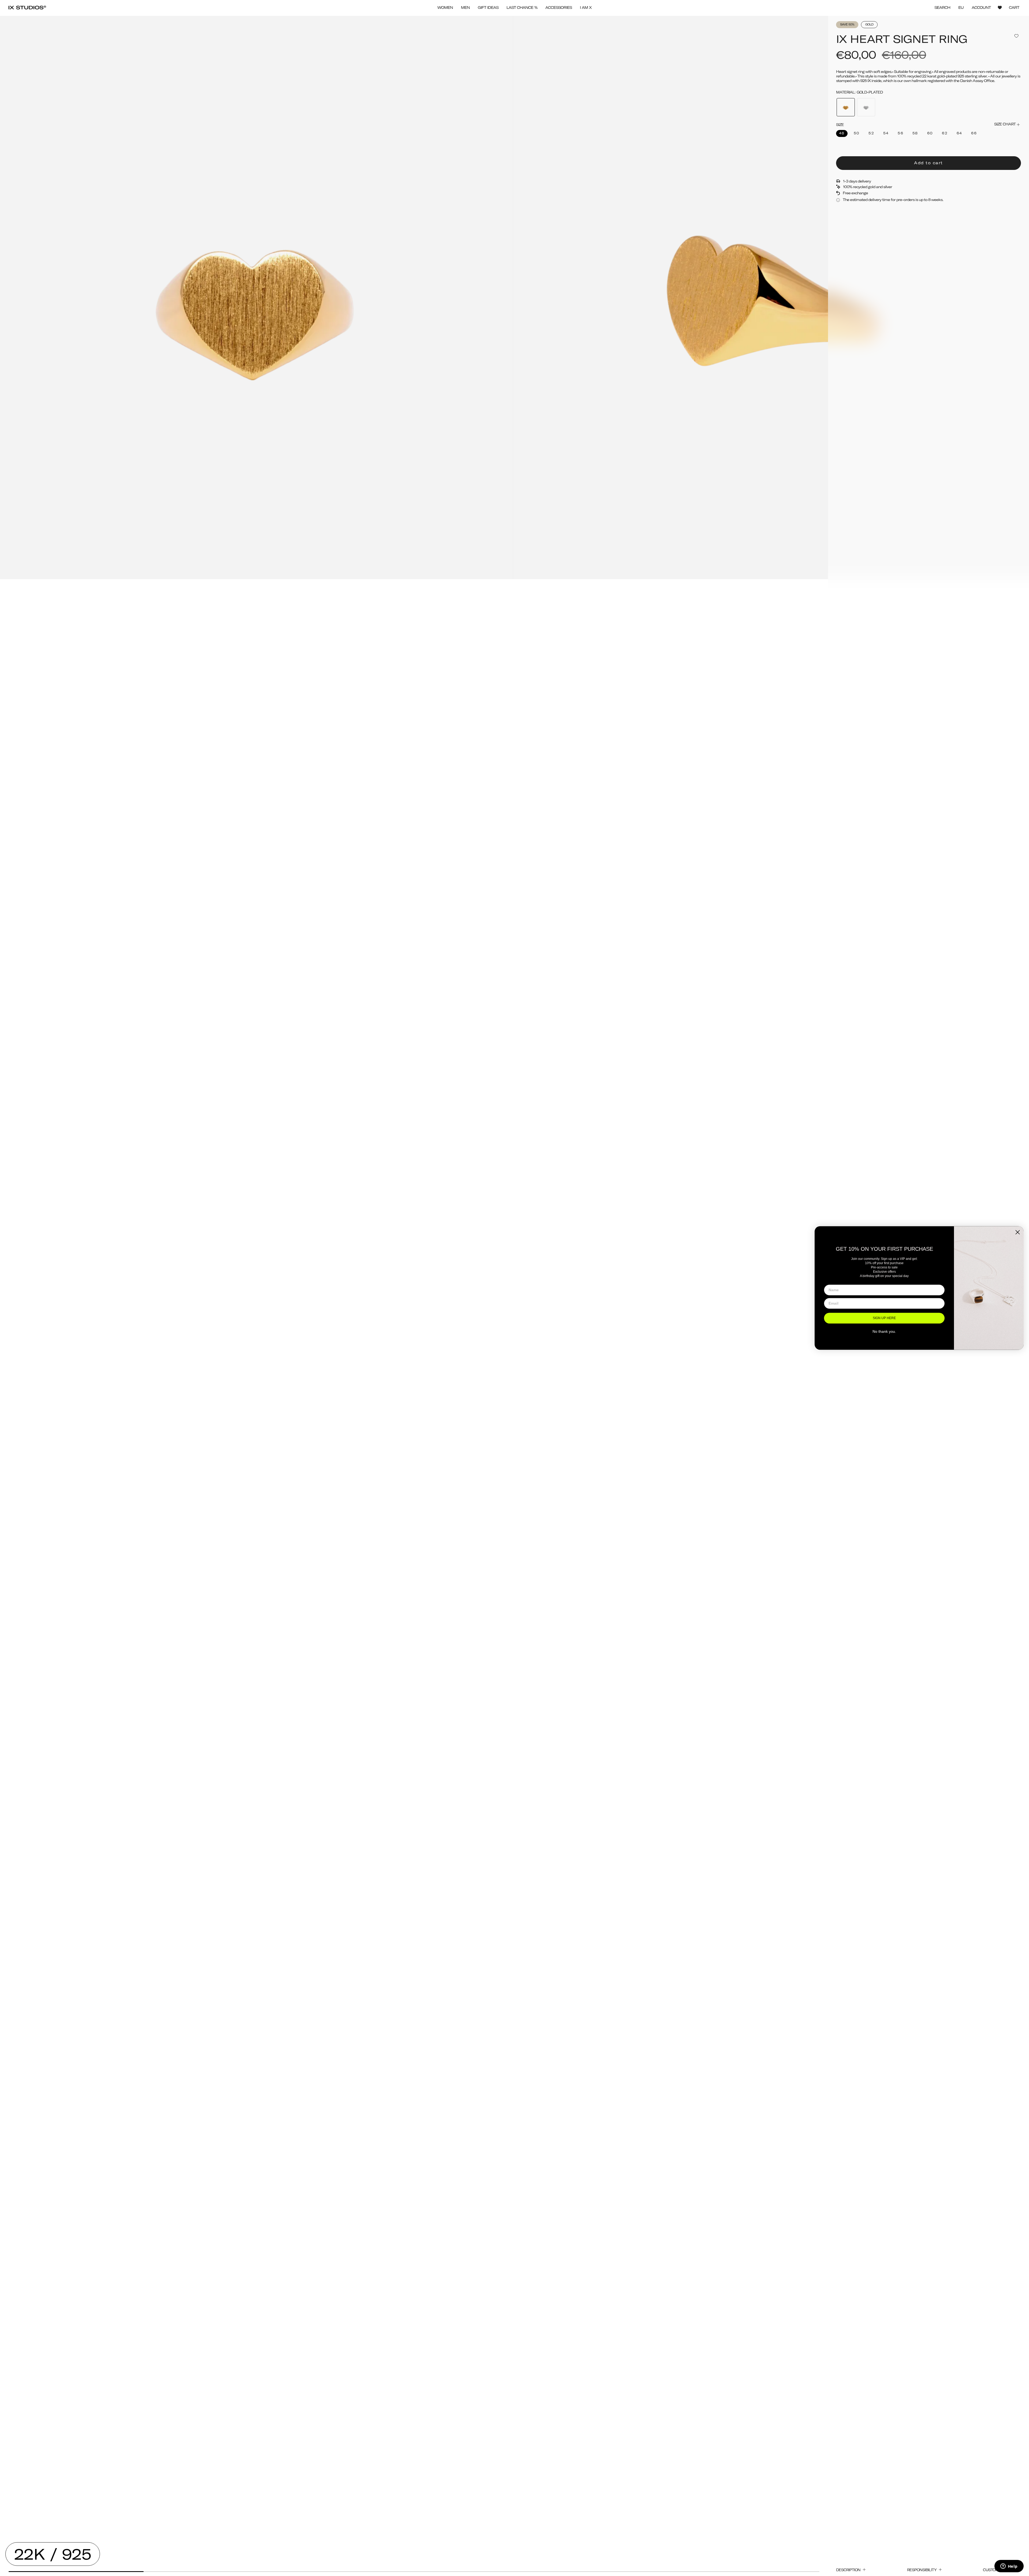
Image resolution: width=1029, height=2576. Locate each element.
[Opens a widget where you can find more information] (1009, 2567)
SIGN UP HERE (884, 1318)
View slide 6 (752, 2572)
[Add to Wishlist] (1016, 36)
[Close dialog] (1018, 1232)
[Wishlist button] (1000, 8)
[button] (445, 8)
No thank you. (884, 1331)
